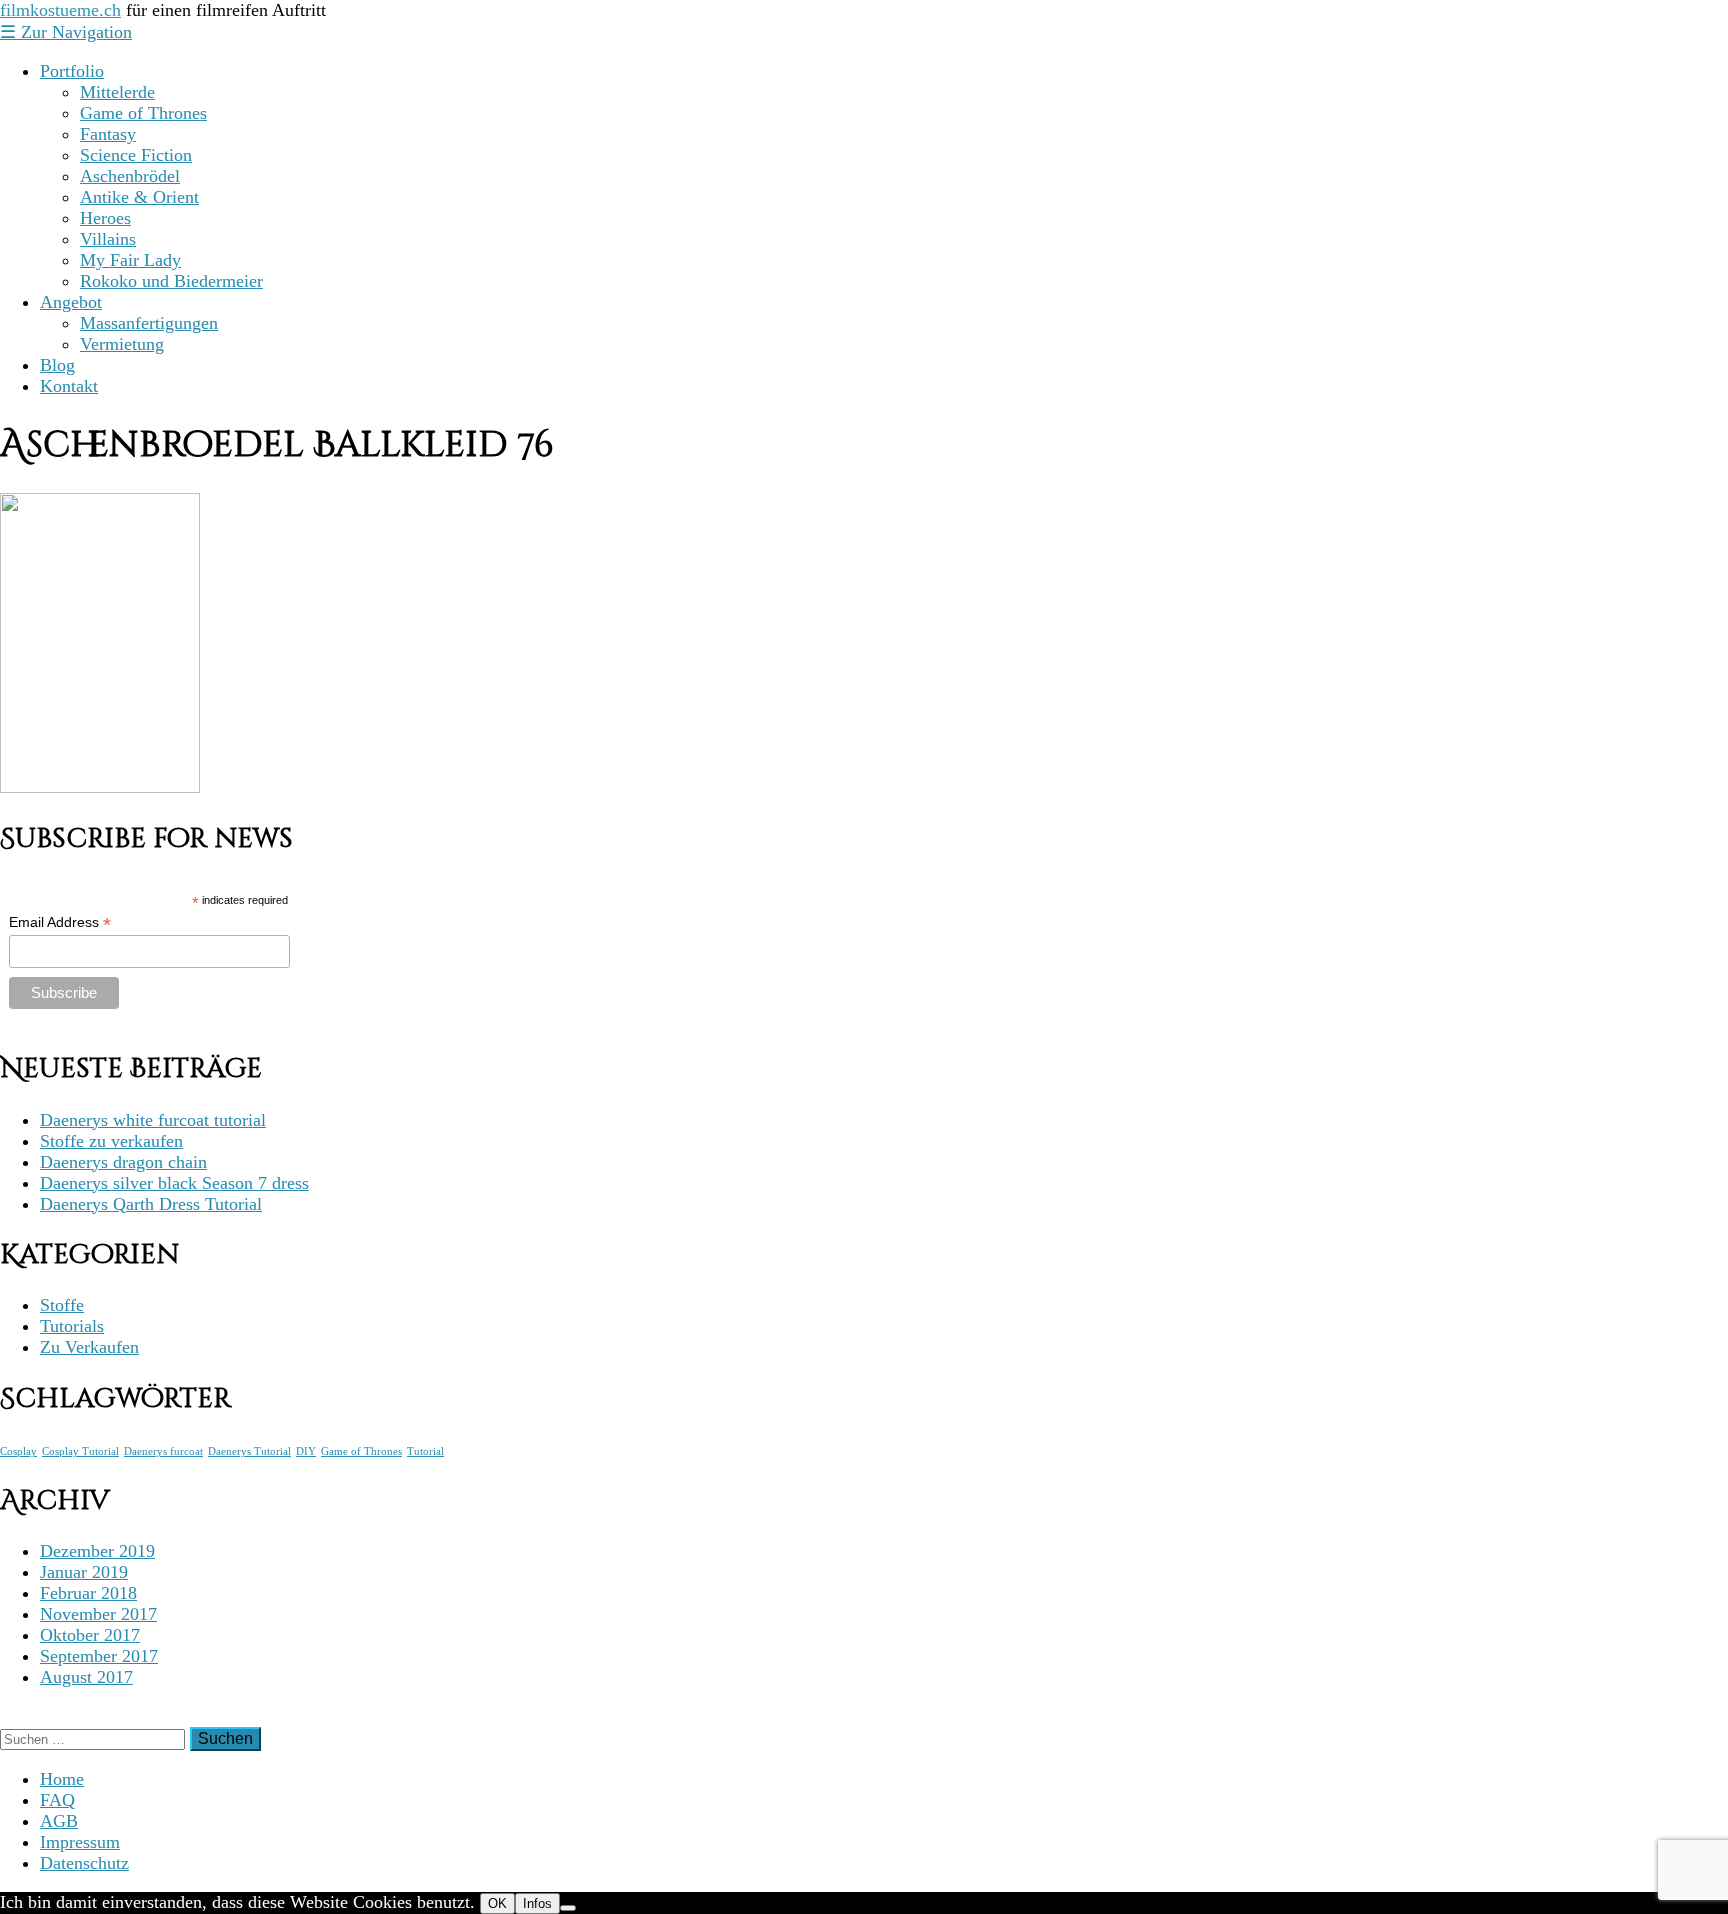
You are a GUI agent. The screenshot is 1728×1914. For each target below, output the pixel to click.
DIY (306, 1451)
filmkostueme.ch (60, 10)
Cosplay (18, 1451)
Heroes (105, 218)
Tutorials (72, 1326)
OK (497, 1903)
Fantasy (108, 134)
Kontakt (69, 386)
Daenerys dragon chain (123, 1162)
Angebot (71, 302)
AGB (59, 1821)
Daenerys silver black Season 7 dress (174, 1183)
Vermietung (122, 344)
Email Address (60, 922)
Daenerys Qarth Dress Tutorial (151, 1204)
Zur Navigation (66, 32)
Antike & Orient (139, 197)
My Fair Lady (130, 260)
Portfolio (72, 71)
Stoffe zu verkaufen (111, 1141)
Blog (57, 365)
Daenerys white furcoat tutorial (153, 1120)
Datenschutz (84, 1863)
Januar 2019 (84, 1572)
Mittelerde (117, 92)
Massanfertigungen (149, 323)
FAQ (57, 1800)
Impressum (80, 1842)
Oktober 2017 (90, 1635)
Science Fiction (136, 155)
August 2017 (86, 1677)
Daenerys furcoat (163, 1451)
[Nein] (568, 1908)
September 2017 (99, 1656)
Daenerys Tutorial (249, 1451)
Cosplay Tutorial (80, 1451)
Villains (108, 239)
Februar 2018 (88, 1593)
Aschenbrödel (130, 176)
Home (62, 1779)
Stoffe (62, 1305)
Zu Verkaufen (89, 1347)
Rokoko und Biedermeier (171, 281)
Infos (537, 1903)
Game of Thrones (143, 113)
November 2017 (98, 1614)
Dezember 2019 (97, 1551)
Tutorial (425, 1451)
